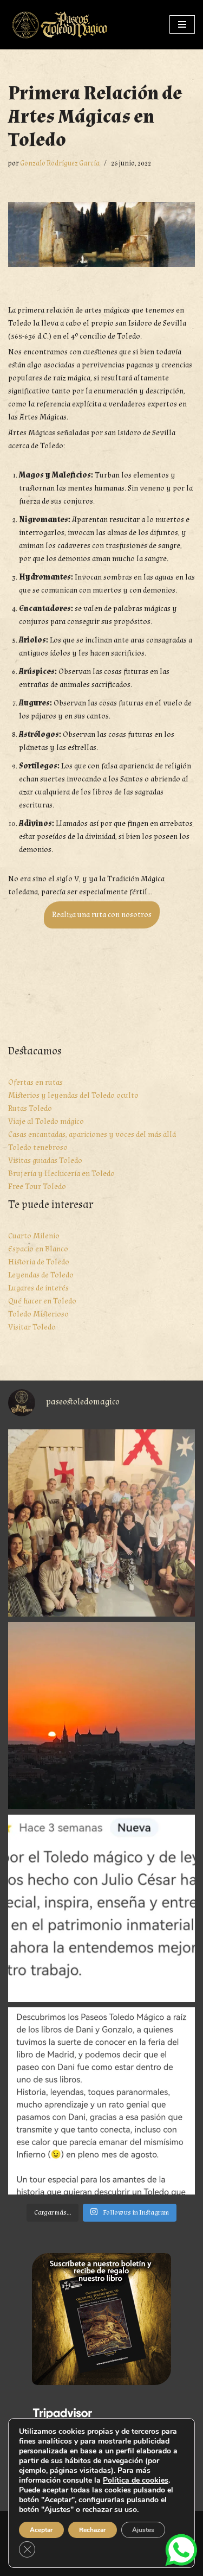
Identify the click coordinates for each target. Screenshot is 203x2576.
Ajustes (143, 2530)
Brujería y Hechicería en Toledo (61, 1173)
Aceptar (41, 2530)
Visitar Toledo (32, 1327)
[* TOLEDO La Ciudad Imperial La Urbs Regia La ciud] (101, 1716)
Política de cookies (136, 2480)
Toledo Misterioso (38, 1314)
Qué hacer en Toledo (42, 1301)
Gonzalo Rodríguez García (60, 163)
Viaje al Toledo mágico (46, 1121)
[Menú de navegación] (182, 24)
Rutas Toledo (30, 1108)
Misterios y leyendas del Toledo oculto (73, 1095)
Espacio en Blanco (38, 1249)
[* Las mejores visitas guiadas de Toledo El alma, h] (101, 1908)
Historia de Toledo (39, 1262)
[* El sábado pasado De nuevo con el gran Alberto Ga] (101, 1523)
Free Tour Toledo (37, 1187)
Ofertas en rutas (35, 1082)
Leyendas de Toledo (41, 1275)
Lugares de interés (38, 1288)
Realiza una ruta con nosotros (102, 915)
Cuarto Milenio (34, 1236)
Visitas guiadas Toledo (45, 1160)
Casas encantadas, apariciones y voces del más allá (92, 1134)
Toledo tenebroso (38, 1147)
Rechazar (93, 2530)
